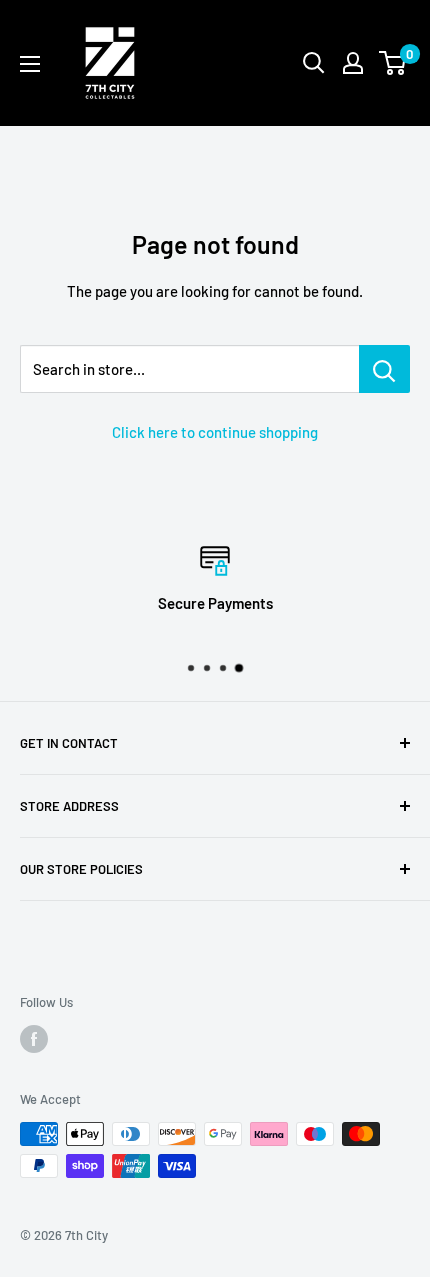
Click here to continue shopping (215, 432)
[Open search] (314, 63)
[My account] (353, 63)
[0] (393, 63)
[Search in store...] (384, 369)
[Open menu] (30, 64)
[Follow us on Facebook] (34, 1039)
